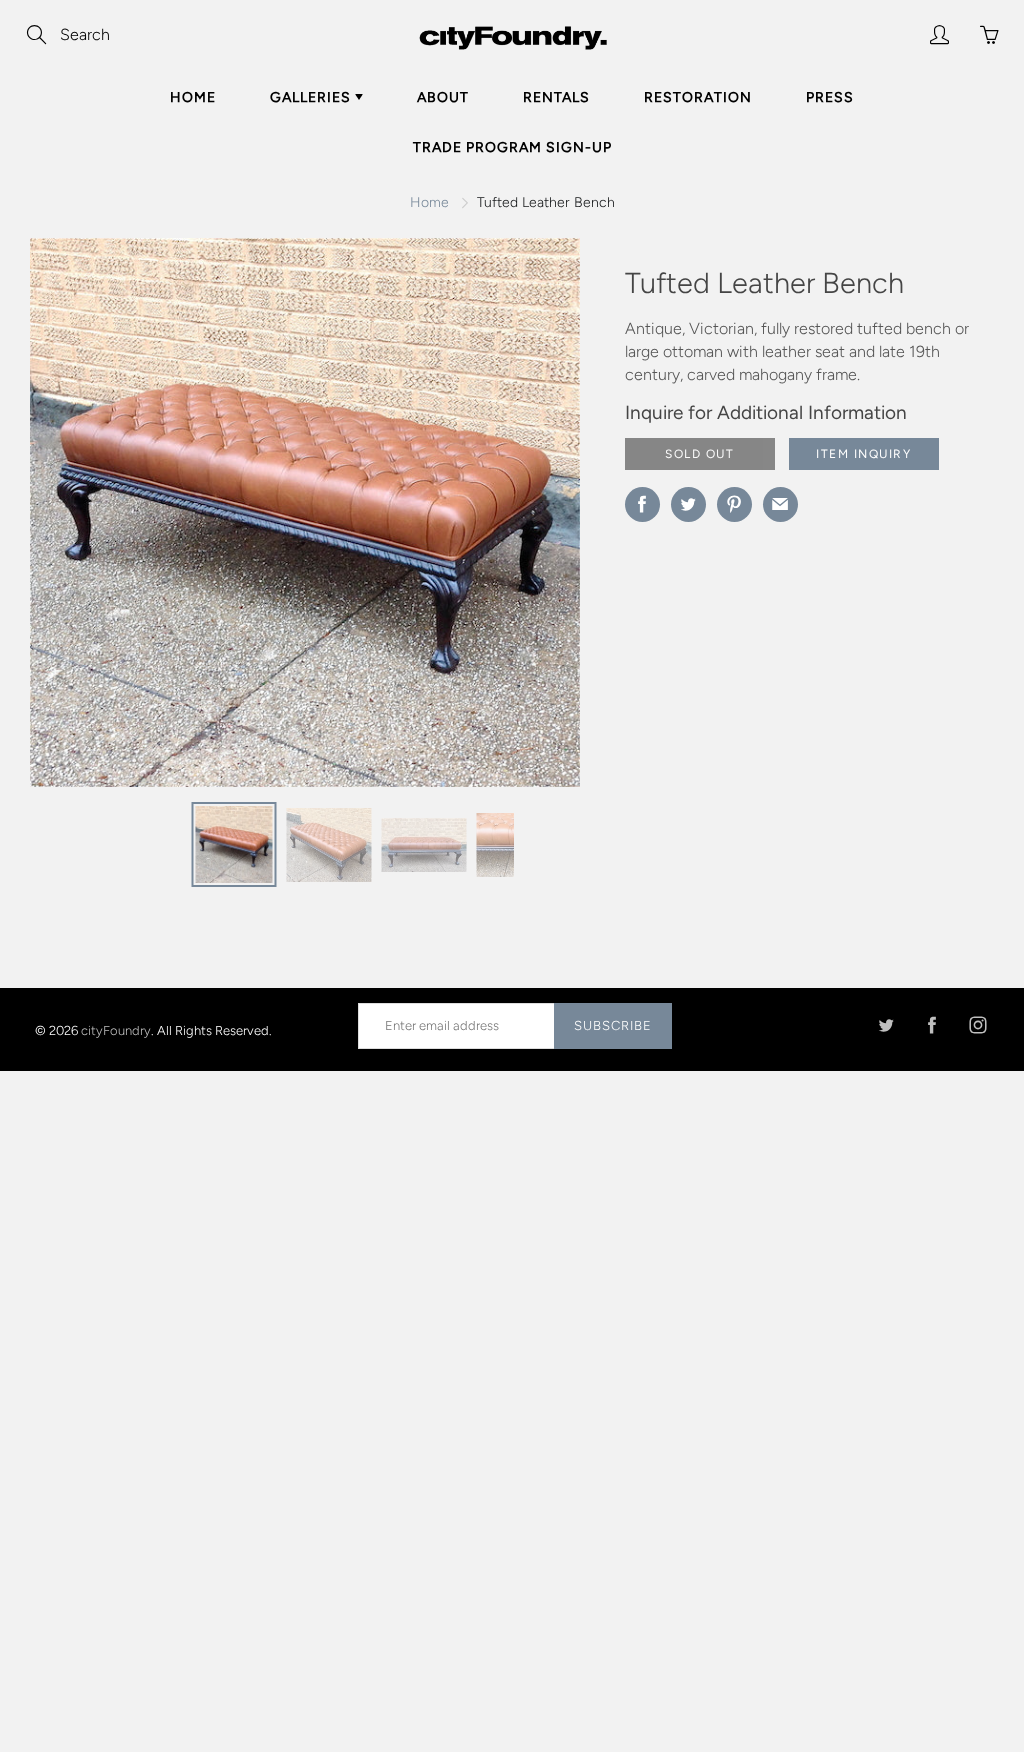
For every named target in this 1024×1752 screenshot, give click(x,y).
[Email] (780, 504)
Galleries (312, 97)
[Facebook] (931, 1025)
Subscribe (613, 1025)
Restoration (698, 97)
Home (193, 97)
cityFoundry (116, 1029)
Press (830, 97)
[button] (525, 520)
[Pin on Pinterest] (734, 504)
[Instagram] (977, 1025)
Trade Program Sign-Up (512, 147)
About (443, 97)
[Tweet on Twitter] (688, 504)
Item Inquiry (863, 454)
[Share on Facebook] (642, 504)
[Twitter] (885, 1025)
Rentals (556, 97)
